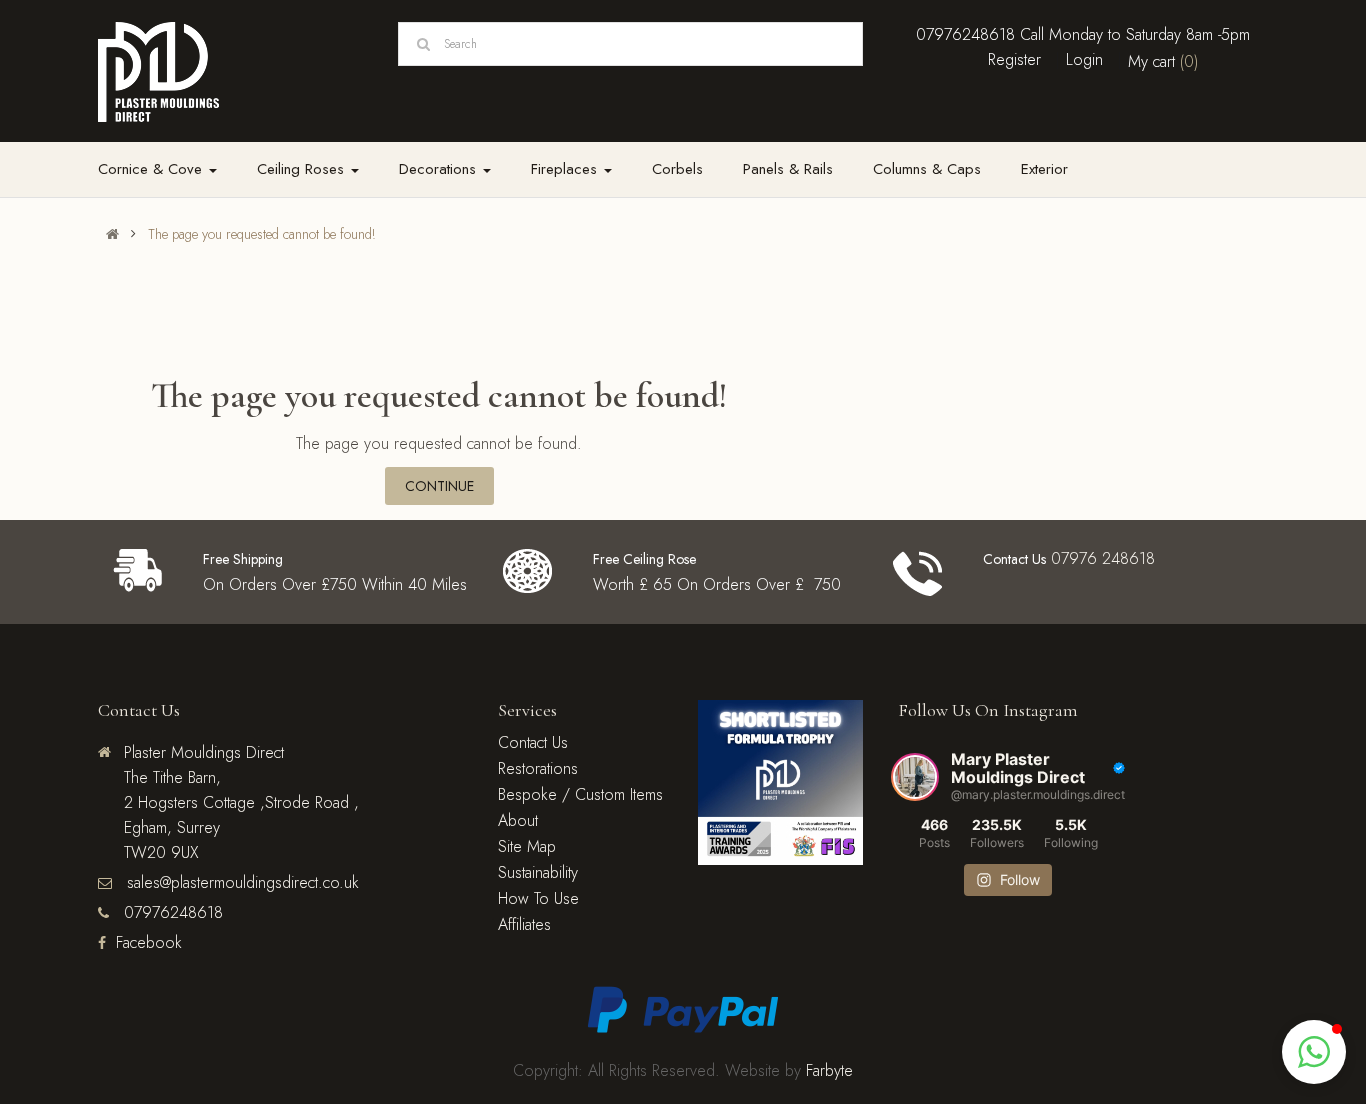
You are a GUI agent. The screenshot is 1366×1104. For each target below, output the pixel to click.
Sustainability (538, 872)
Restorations (538, 768)
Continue (439, 486)
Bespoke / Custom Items (580, 794)
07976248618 (965, 34)
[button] (1314, 1052)
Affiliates (524, 924)
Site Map (527, 846)
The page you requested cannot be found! (262, 234)
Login (1084, 59)
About (518, 820)
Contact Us (533, 742)
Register (1014, 59)
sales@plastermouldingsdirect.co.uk (240, 882)
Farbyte (829, 1070)
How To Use (538, 898)
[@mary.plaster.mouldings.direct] (915, 777)
